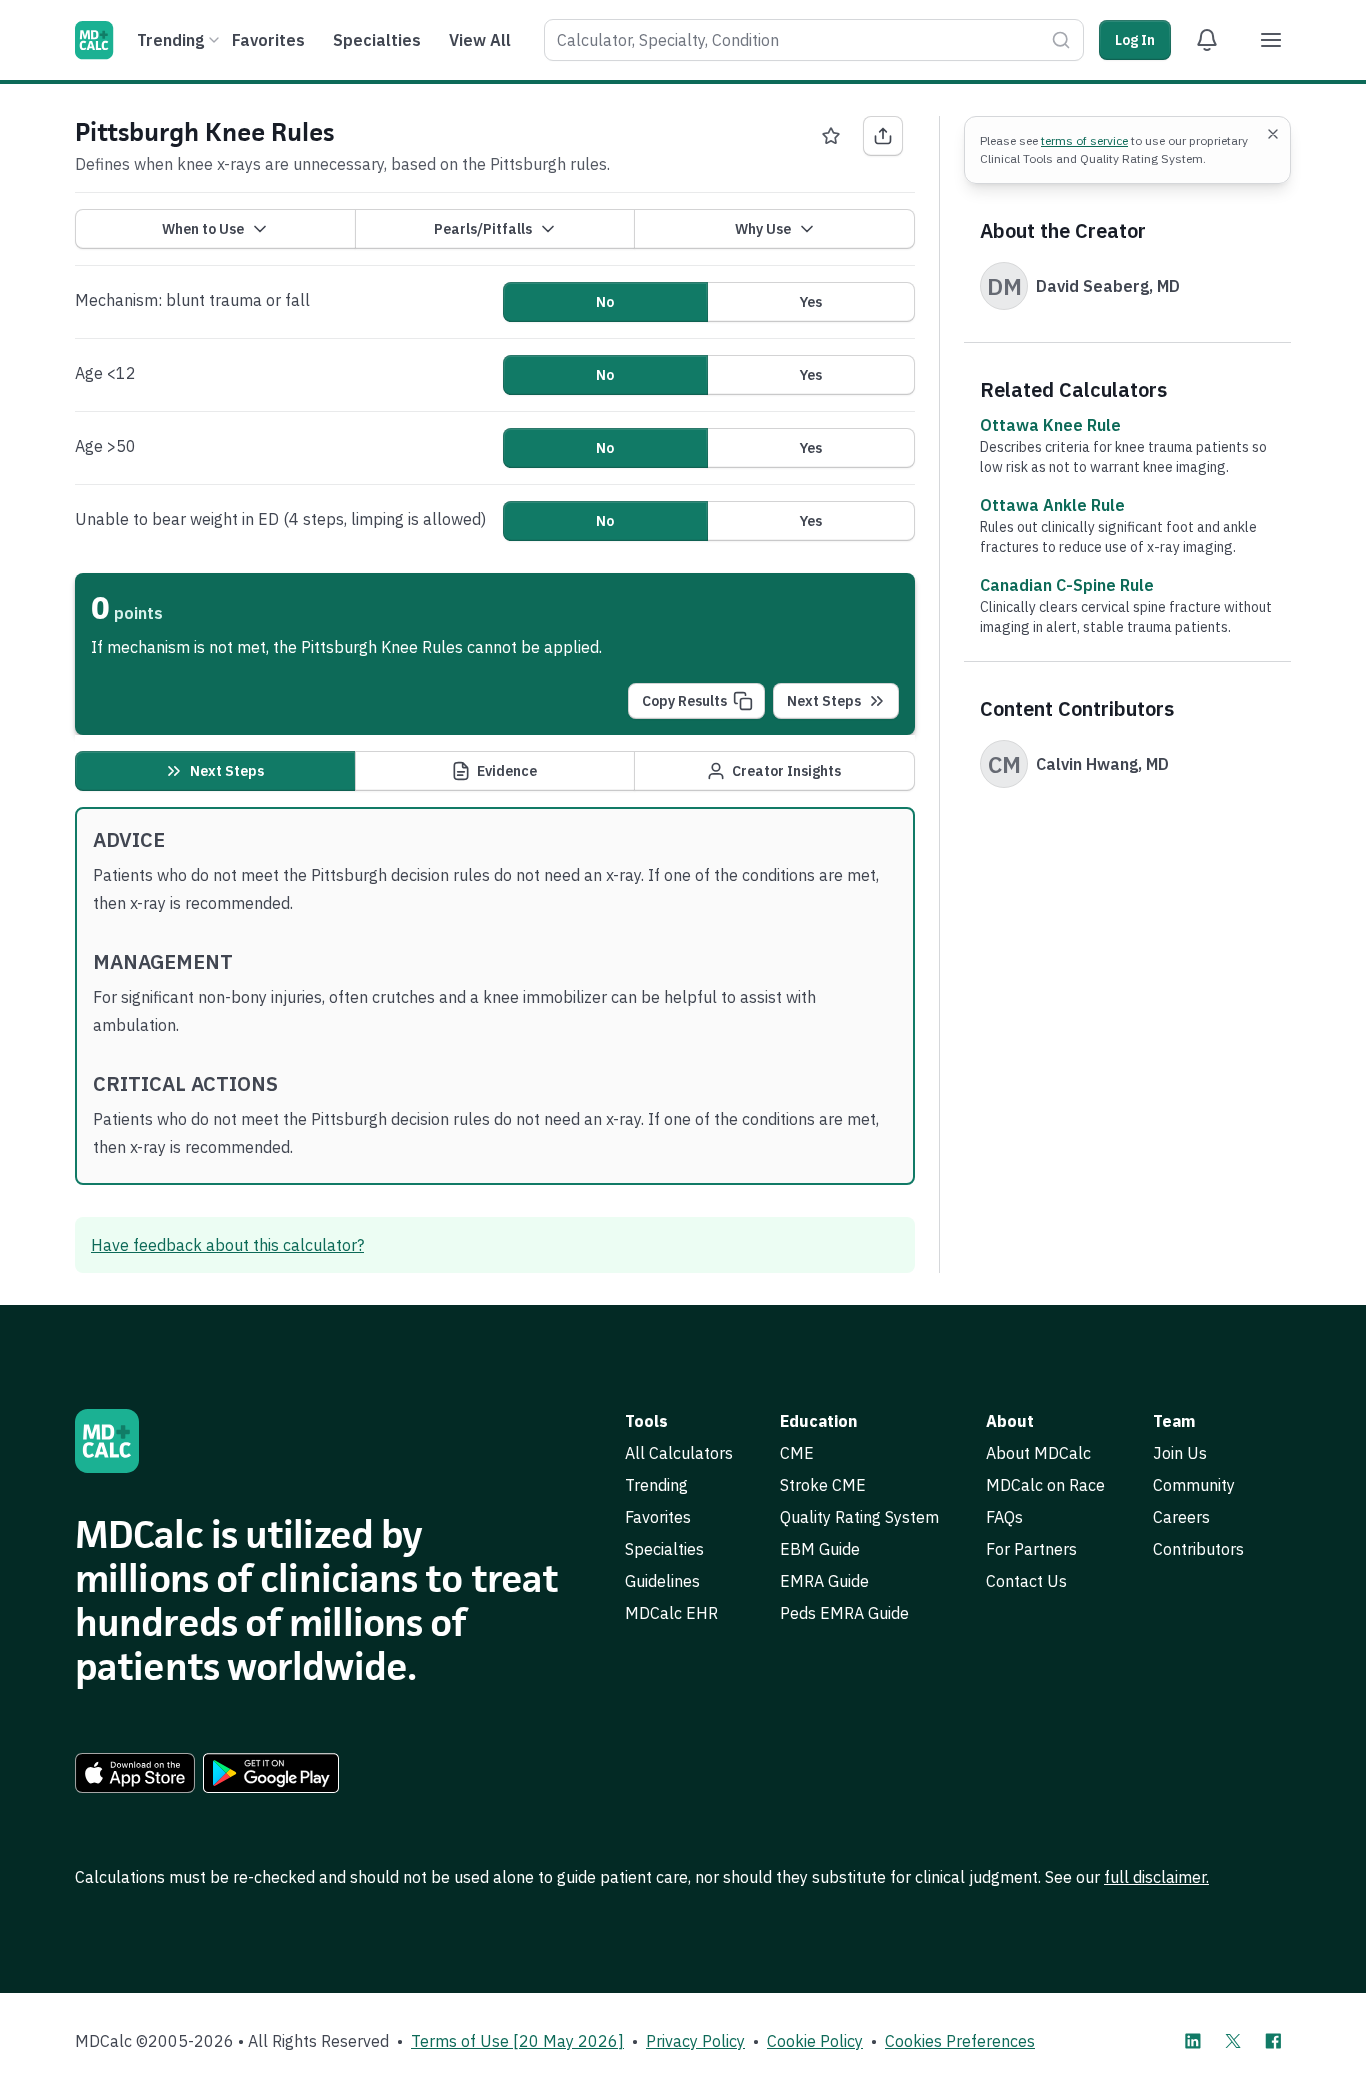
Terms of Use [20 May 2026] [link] (517, 2041)
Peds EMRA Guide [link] (844, 1613)
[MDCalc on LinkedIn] (1193, 2041)
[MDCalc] (94, 40)
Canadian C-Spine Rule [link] (1067, 585)
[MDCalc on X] (1233, 2041)
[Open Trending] (214, 40)
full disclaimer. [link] (1156, 1877)
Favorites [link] (658, 1517)
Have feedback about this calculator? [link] (227, 1245)
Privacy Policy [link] (695, 2041)
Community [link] (1194, 1485)
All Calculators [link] (679, 1453)
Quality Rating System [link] (859, 1517)
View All (480, 40)
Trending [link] (656, 1485)
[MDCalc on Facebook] (1273, 2041)
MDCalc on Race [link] (1045, 1485)
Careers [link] (1181, 1517)
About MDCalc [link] (1038, 1453)
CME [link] (797, 1453)
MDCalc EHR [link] (671, 1613)
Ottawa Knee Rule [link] (1050, 425)
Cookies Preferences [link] (960, 2041)
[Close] (1273, 134)
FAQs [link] (1004, 1517)
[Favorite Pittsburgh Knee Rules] (831, 136)
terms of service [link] (1084, 140)
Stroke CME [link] (823, 1485)
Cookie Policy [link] (815, 2041)
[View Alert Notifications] (1207, 40)
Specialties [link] (664, 1549)
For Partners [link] (1031, 1549)
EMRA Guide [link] (824, 1581)
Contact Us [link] (1026, 1581)
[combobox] (814, 40)
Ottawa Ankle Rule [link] (1052, 505)
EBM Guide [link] (820, 1549)
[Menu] (1271, 40)
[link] (135, 1773)
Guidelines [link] (662, 1581)
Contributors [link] (1198, 1549)
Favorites (268, 40)
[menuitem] (175, 40)
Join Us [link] (1180, 1453)
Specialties (377, 40)
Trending (170, 40)
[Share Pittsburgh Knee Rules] (883, 136)
